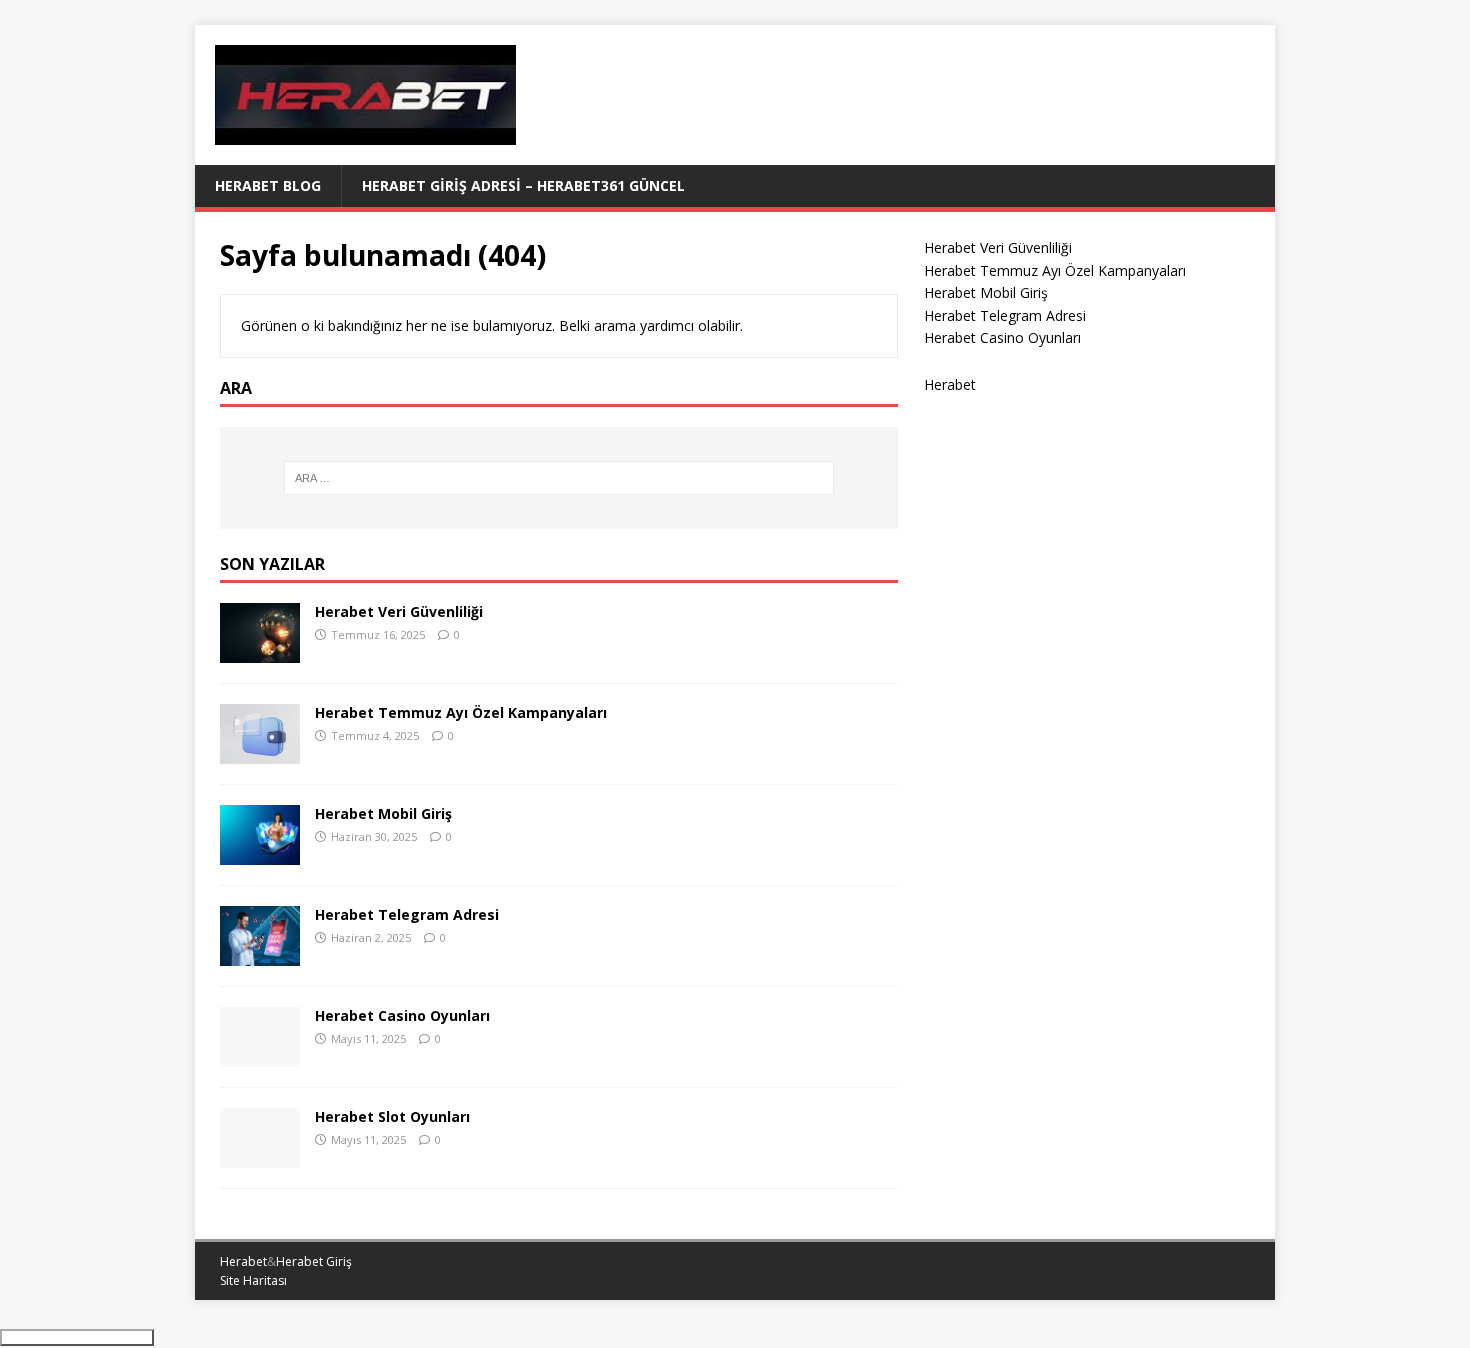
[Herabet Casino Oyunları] (260, 1054)
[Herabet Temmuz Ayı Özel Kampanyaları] (260, 751)
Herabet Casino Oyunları (402, 1015)
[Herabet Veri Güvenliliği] (260, 650)
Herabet (950, 384)
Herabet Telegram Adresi (407, 914)
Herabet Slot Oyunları (392, 1116)
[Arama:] (559, 478)
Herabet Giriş (314, 1261)
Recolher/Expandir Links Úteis (77, 1337)
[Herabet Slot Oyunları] (260, 1155)
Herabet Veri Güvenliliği (399, 611)
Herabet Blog (268, 185)
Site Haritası (253, 1280)
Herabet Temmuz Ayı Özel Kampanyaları (461, 712)
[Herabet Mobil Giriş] (260, 852)
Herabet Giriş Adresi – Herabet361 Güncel (523, 185)
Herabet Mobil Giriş (383, 813)
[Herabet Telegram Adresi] (260, 953)
